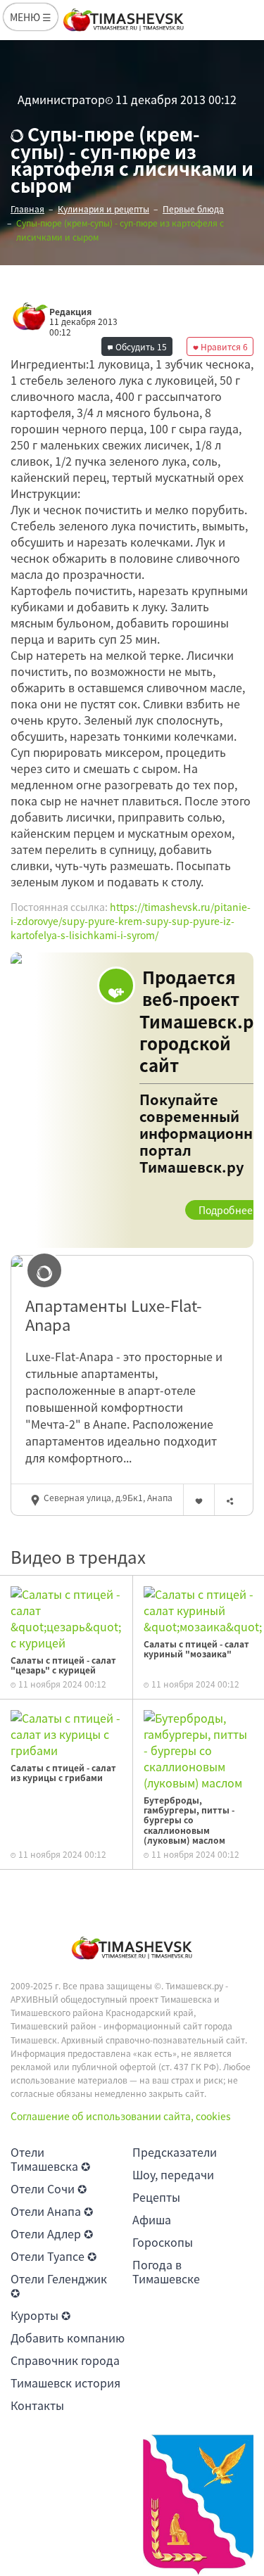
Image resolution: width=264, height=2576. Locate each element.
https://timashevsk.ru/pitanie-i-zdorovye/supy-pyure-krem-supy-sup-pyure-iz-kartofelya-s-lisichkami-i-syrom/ (131, 920)
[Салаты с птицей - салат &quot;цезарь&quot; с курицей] (66, 1617)
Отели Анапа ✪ (52, 2211)
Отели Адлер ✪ (52, 2233)
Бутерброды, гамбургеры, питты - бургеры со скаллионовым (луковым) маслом (189, 1821)
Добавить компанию (68, 2338)
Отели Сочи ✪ (49, 2188)
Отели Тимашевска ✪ (50, 2159)
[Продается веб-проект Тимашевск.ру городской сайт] (132, 1100)
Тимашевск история (65, 2383)
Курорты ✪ (40, 2315)
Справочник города (65, 2360)
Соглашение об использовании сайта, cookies (121, 2116)
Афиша (152, 2219)
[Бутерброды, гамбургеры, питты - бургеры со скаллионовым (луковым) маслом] (199, 1749)
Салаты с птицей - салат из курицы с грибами (63, 1773)
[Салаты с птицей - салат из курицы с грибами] (66, 1733)
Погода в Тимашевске (166, 2271)
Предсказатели (175, 2152)
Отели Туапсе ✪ (54, 2256)
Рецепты (156, 2197)
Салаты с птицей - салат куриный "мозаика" (196, 1649)
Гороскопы (163, 2242)
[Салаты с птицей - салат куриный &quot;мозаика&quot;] (203, 1609)
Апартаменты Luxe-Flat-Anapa (114, 1315)
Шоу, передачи (173, 2174)
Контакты (37, 2405)
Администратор (61, 99)
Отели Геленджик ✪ (59, 2285)
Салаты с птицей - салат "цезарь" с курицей (63, 1665)
